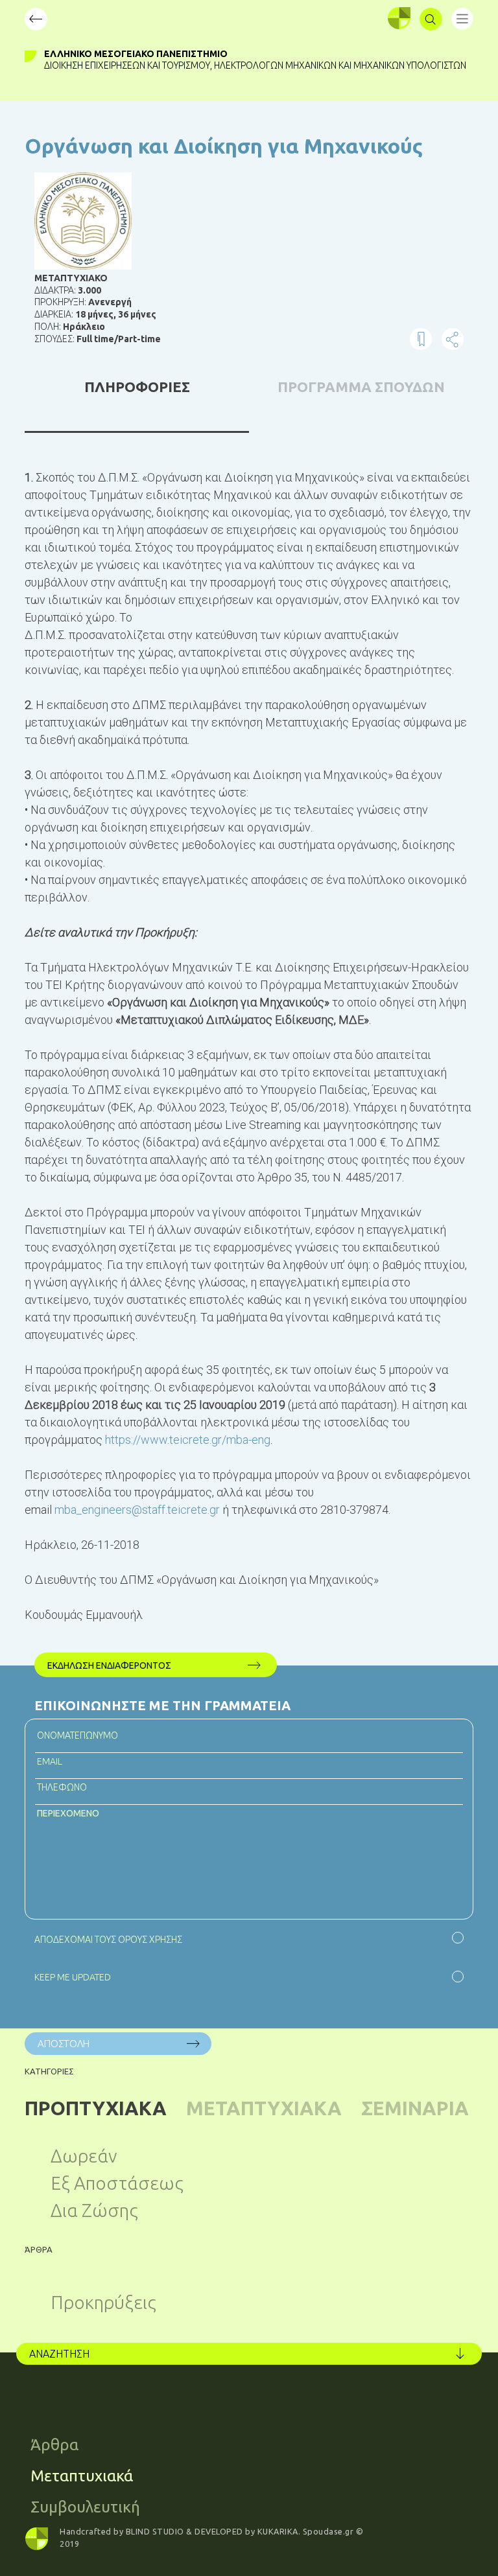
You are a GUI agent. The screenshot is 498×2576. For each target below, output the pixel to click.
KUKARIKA (278, 2531)
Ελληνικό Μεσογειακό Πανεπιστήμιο (136, 54)
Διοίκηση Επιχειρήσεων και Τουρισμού (127, 65)
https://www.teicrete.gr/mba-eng (188, 1440)
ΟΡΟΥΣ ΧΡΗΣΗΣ (150, 1940)
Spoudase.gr (328, 2531)
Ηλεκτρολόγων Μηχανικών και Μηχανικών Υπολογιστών (340, 65)
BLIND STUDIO (155, 2531)
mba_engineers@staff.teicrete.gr (137, 1510)
